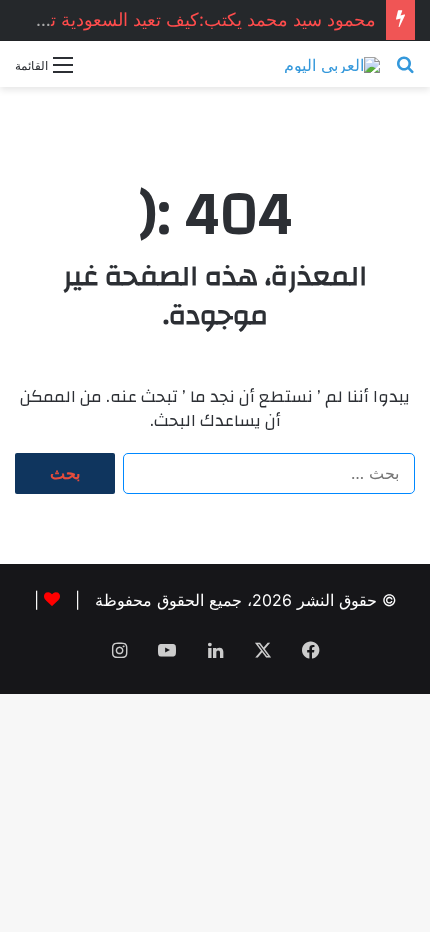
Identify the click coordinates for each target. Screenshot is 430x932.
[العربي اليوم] (332, 64)
